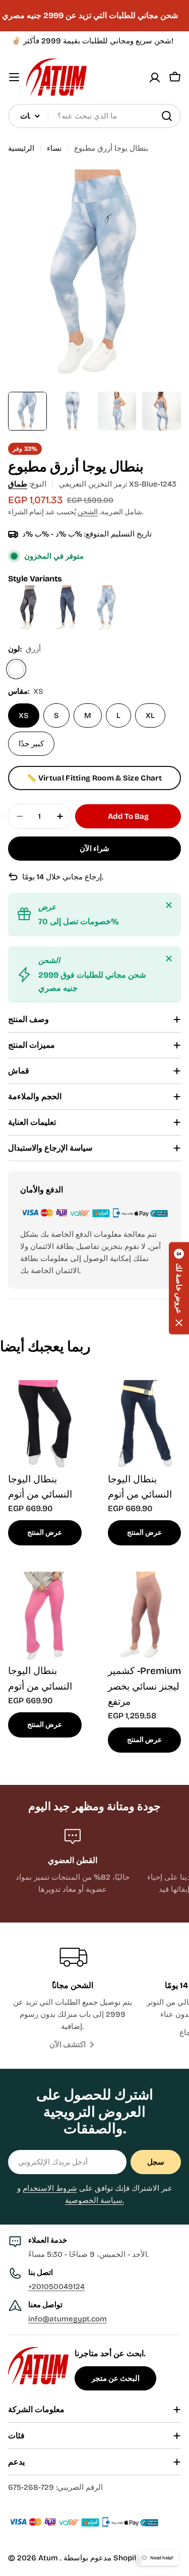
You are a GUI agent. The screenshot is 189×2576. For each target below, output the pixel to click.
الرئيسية (21, 148)
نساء (54, 148)
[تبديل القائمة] (14, 77)
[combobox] (94, 116)
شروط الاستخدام (50, 2188)
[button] (179, 1288)
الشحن (88, 512)
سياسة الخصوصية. (94, 2200)
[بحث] (167, 116)
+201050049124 (56, 2287)
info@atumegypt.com (68, 2319)
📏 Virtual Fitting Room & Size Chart (94, 778)
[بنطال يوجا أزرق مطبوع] (107, 591)
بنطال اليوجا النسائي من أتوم (40, 1487)
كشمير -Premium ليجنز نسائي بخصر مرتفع (144, 1686)
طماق (18, 484)
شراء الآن (94, 849)
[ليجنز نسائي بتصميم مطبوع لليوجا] (28, 591)
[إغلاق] (169, 905)
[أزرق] (16, 669)
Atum (49, 2558)
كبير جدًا (31, 744)
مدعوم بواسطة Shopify (103, 2558)
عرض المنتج (45, 1533)
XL (150, 715)
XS (24, 715)
